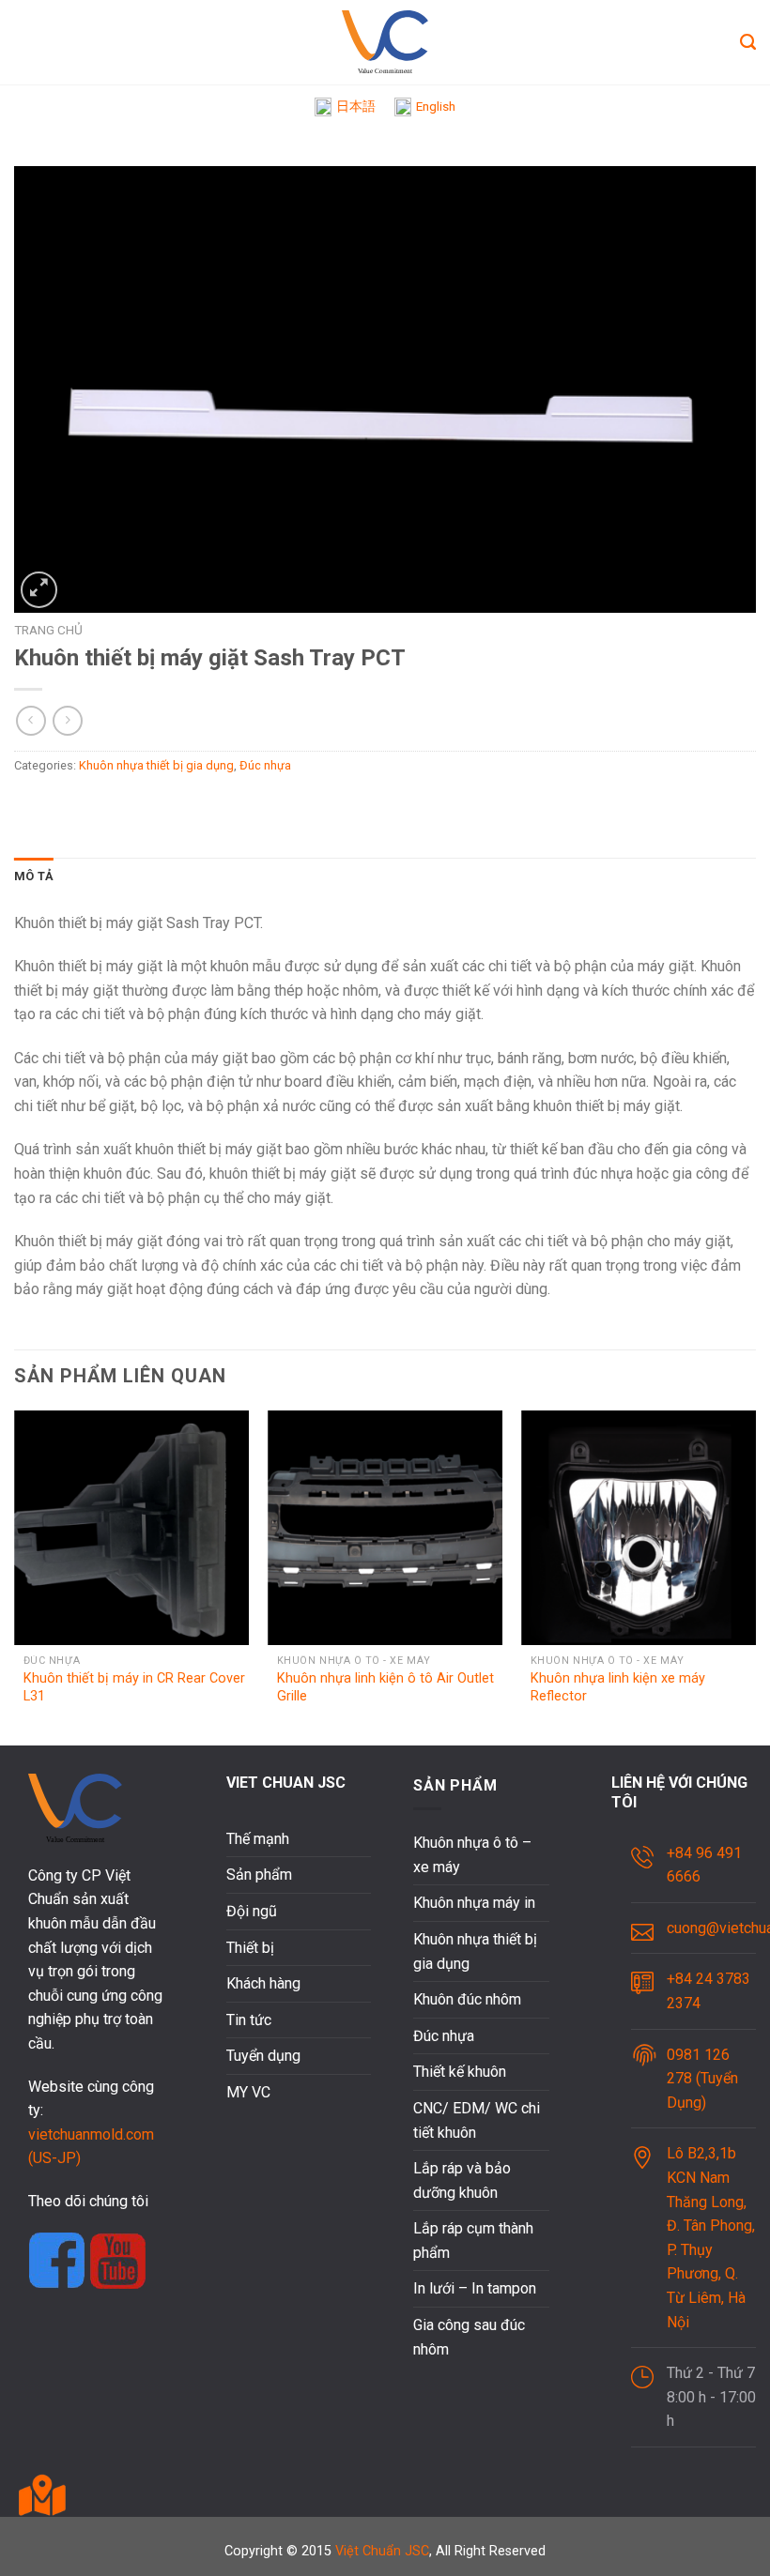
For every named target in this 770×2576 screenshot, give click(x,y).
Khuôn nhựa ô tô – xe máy (472, 1855)
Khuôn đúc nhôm (467, 1999)
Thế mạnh (258, 1839)
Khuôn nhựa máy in (474, 1903)
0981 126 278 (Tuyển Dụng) (702, 2079)
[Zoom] (39, 590)
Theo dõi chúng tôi (88, 2201)
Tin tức (249, 2020)
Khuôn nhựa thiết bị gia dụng (156, 765)
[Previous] (15, 1576)
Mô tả (34, 876)
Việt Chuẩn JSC (382, 2551)
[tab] (34, 876)
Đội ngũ (252, 1911)
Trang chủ (48, 630)
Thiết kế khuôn (460, 2072)
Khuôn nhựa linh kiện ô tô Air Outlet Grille (385, 1687)
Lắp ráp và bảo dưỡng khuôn (462, 2180)
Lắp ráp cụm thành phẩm (473, 2241)
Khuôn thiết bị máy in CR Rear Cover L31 (134, 1687)
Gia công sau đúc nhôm (469, 2337)
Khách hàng (263, 1983)
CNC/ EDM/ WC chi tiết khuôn (477, 2120)
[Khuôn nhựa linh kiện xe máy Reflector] (639, 1528)
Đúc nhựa (265, 765)
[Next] (755, 1576)
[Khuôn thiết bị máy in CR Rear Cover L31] (131, 1528)
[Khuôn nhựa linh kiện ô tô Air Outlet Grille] (385, 1528)
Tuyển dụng (263, 2056)
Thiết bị (250, 1948)
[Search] (748, 42)
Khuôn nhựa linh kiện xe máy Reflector (618, 1687)
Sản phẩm (259, 1875)
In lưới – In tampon (475, 2288)
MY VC (248, 2092)
